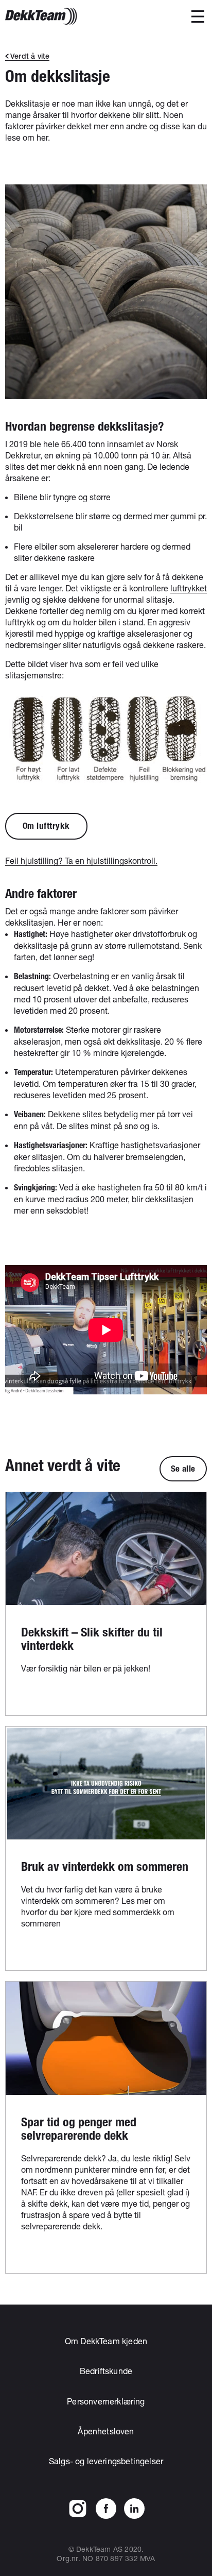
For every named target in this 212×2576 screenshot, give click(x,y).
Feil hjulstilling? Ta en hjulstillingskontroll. (81, 860)
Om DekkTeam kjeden (106, 2341)
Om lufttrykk (46, 826)
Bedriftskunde (106, 2371)
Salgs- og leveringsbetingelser (106, 2461)
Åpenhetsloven (106, 2431)
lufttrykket (189, 588)
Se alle (183, 1469)
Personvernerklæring (106, 2401)
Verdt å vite (30, 56)
